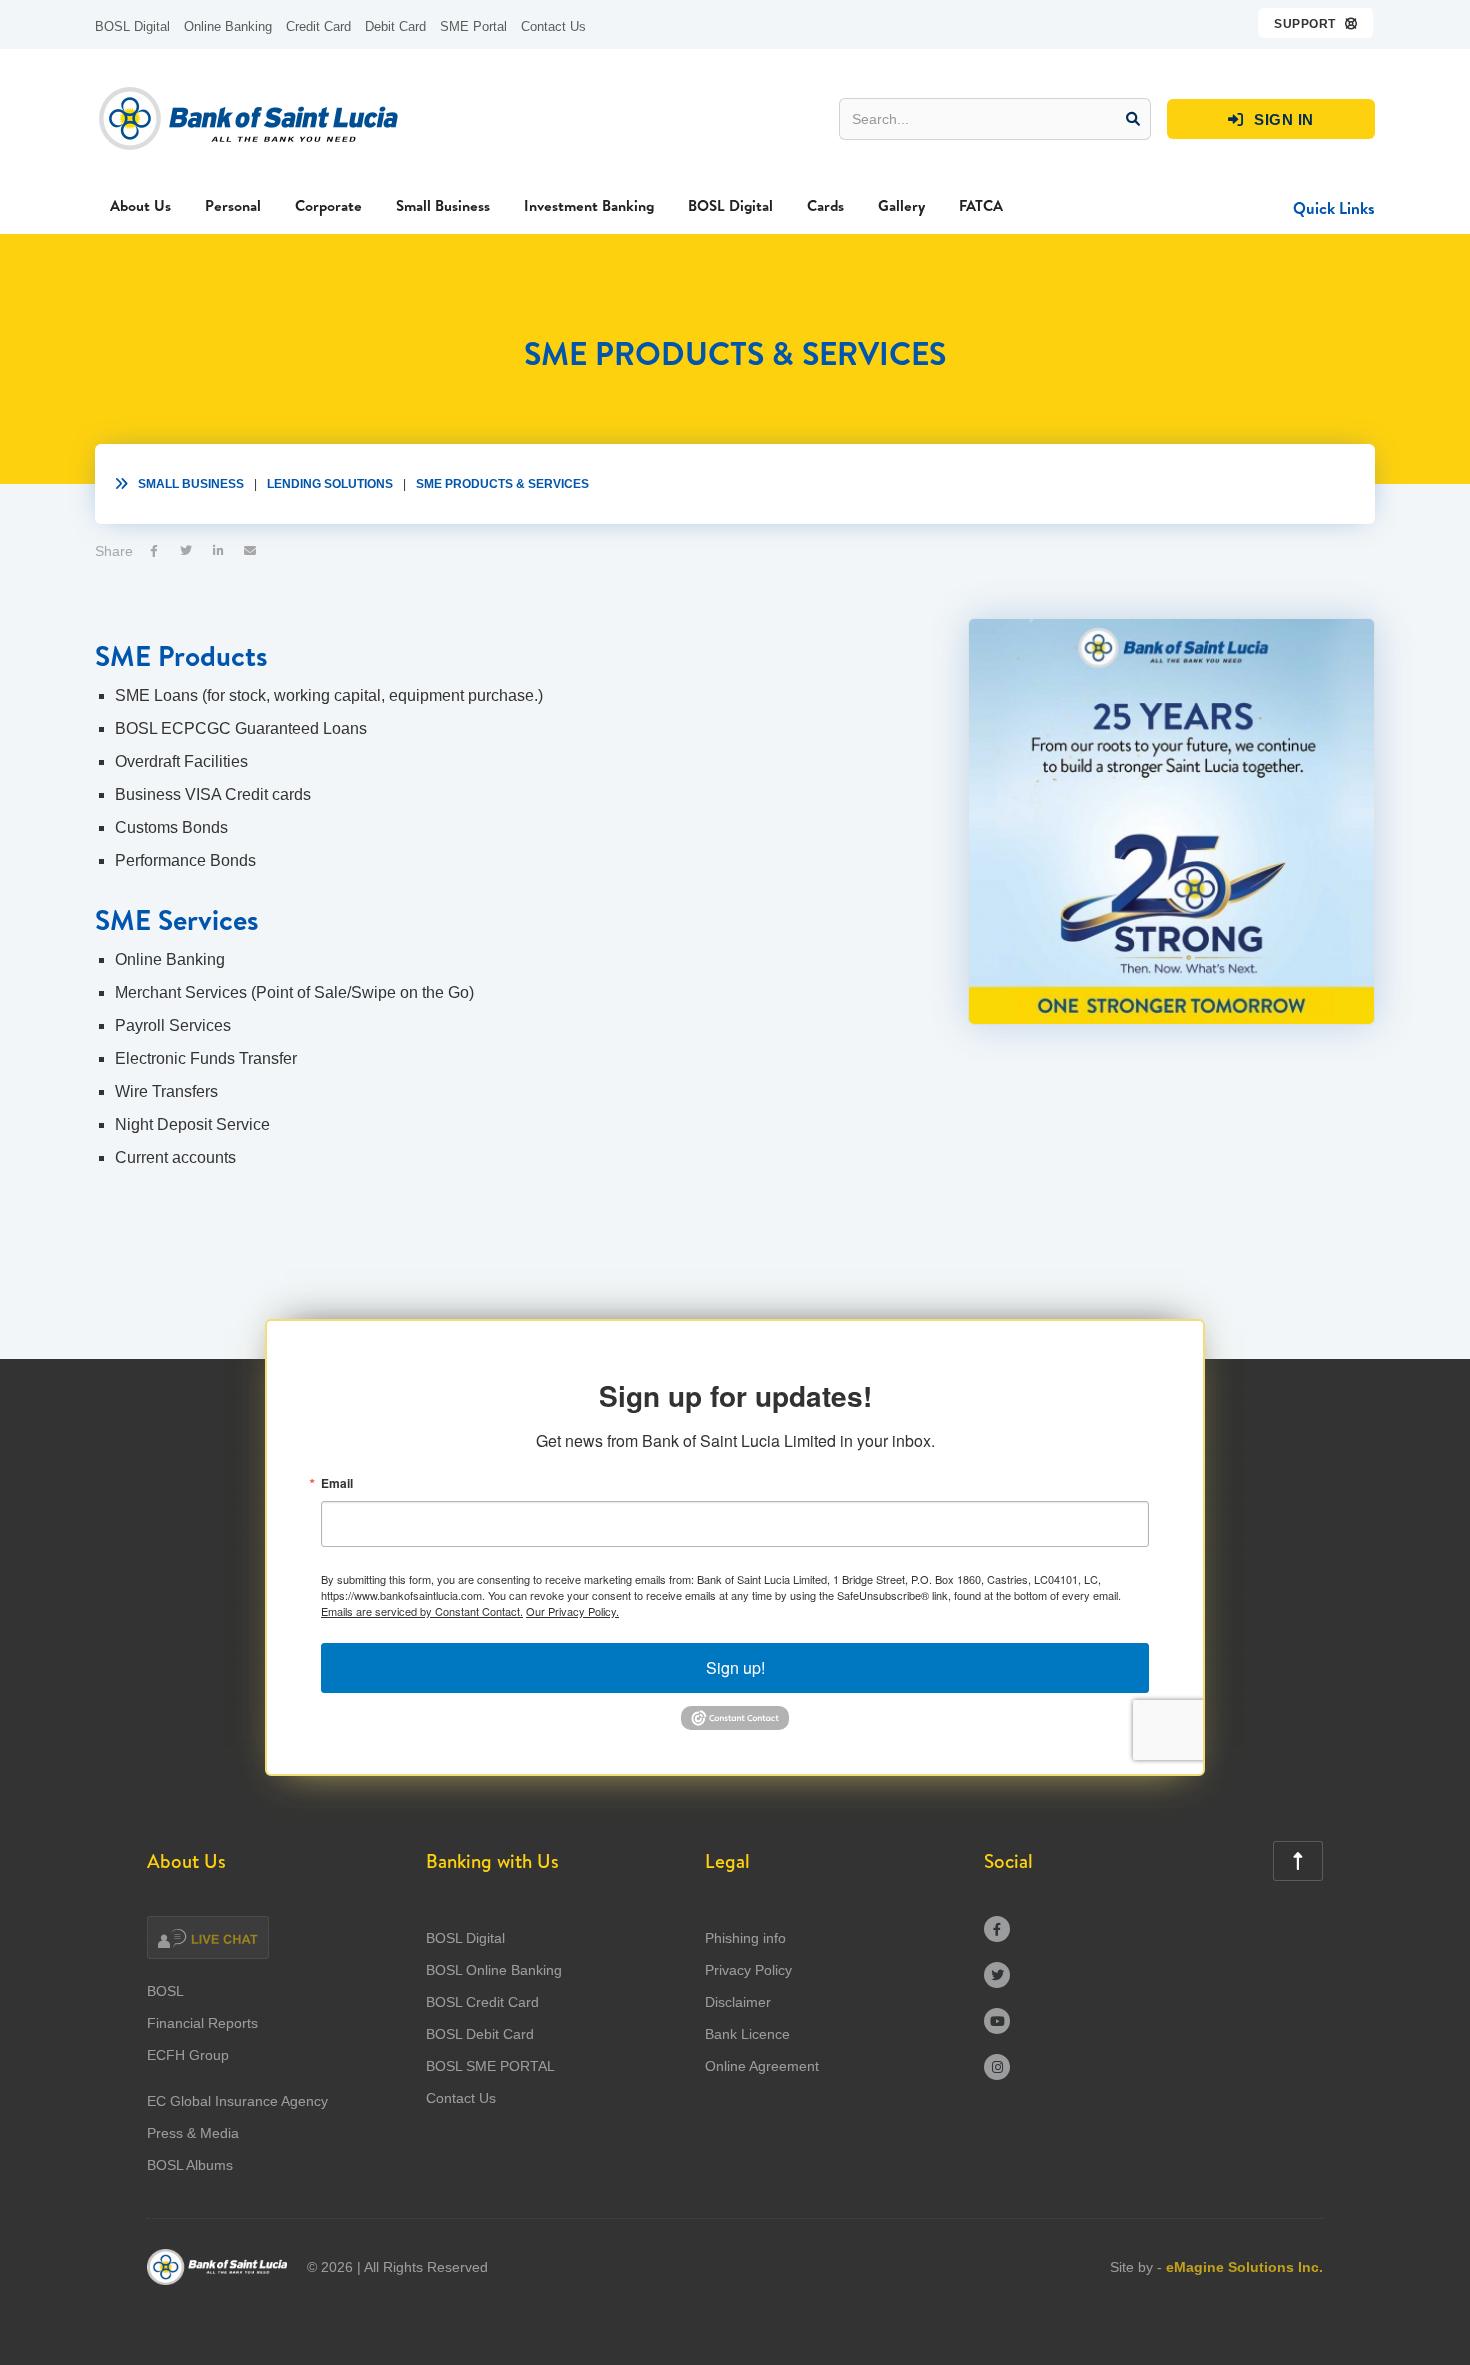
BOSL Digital (132, 26)
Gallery (901, 205)
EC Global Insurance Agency (237, 2101)
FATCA (981, 205)
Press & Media (193, 2133)
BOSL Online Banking (494, 1970)
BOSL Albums (190, 2165)
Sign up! (735, 1667)
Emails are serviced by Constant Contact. (422, 1611)
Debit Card (395, 26)
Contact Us (553, 26)
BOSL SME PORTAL (490, 2066)
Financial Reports (202, 2023)
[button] (1316, 23)
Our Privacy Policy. (572, 1611)
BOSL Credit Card (482, 2002)
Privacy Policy (748, 1970)
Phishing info (745, 1938)
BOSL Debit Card (480, 2034)
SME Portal (473, 26)
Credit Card (318, 26)
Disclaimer (738, 2002)
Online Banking (228, 26)
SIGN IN (1271, 119)
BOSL (165, 1991)
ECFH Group (188, 2055)
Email (337, 1483)
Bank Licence (747, 2034)
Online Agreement (762, 2066)
